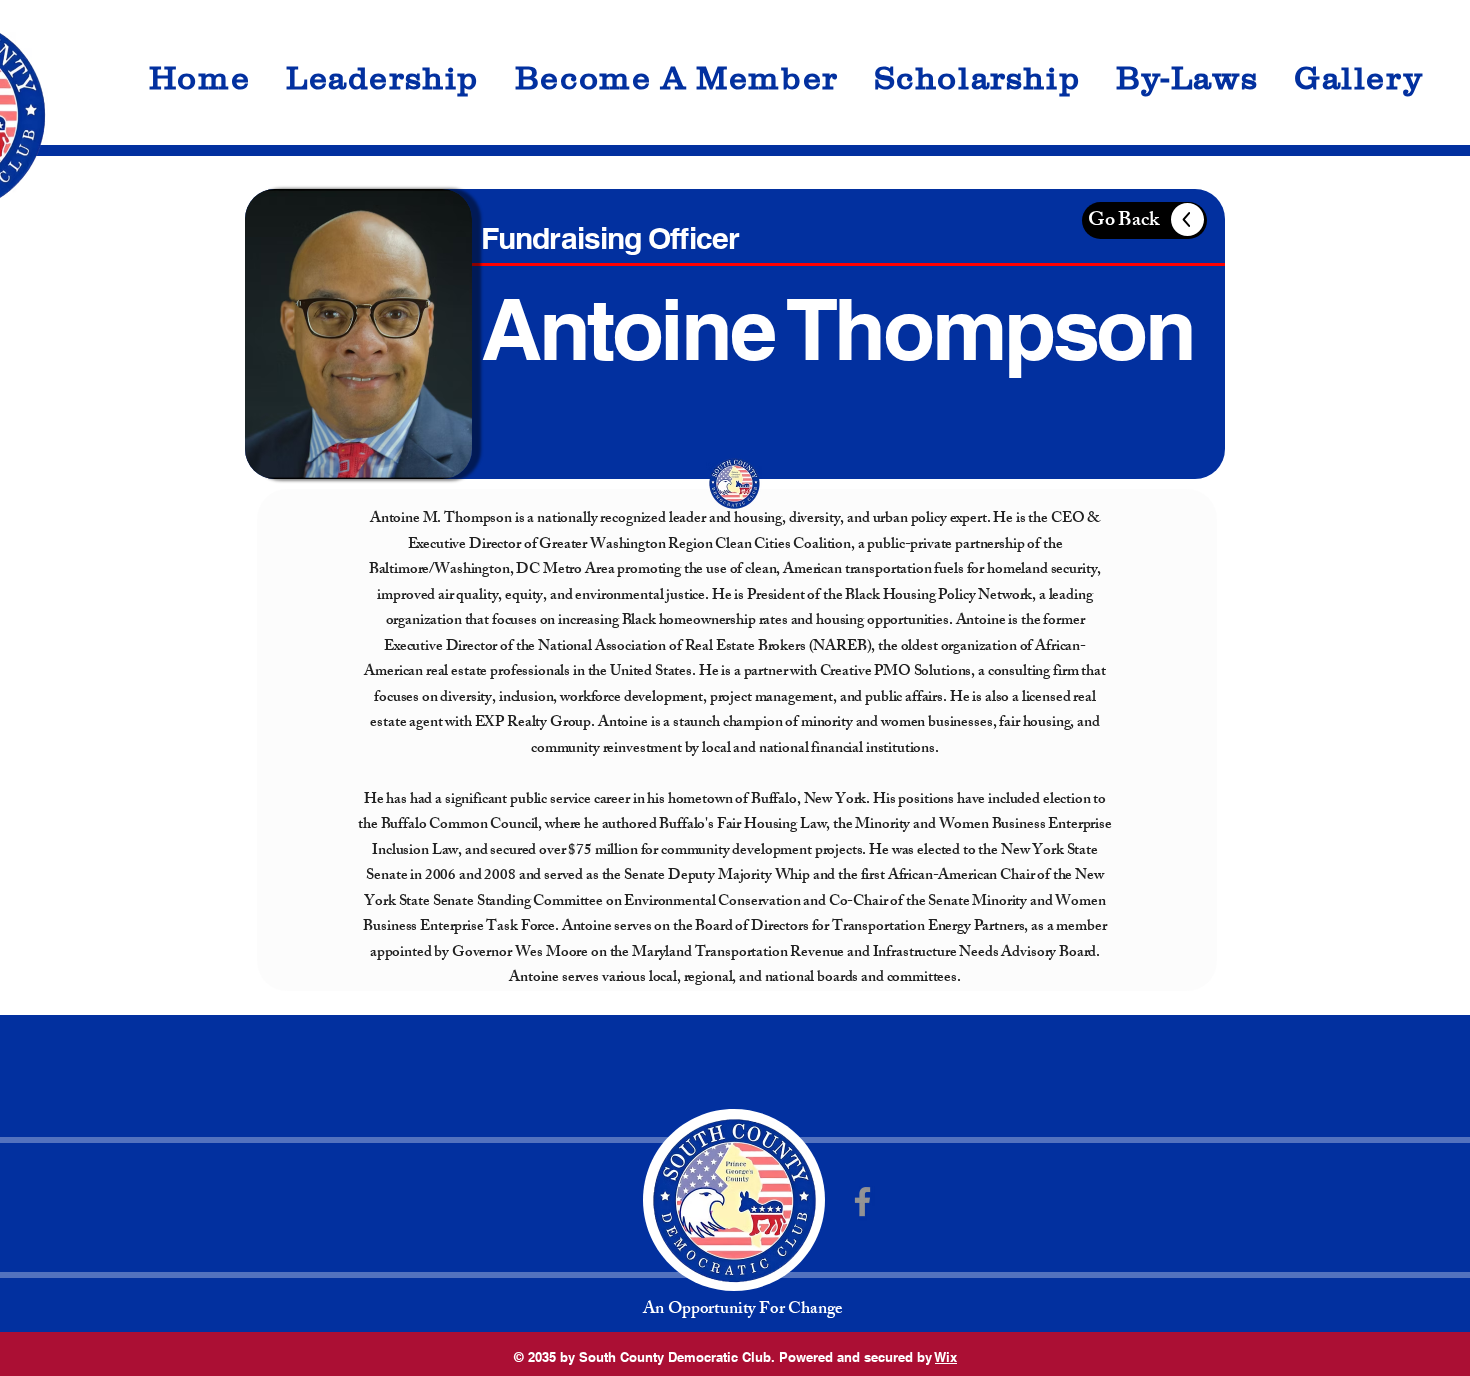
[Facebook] (862, 1201)
